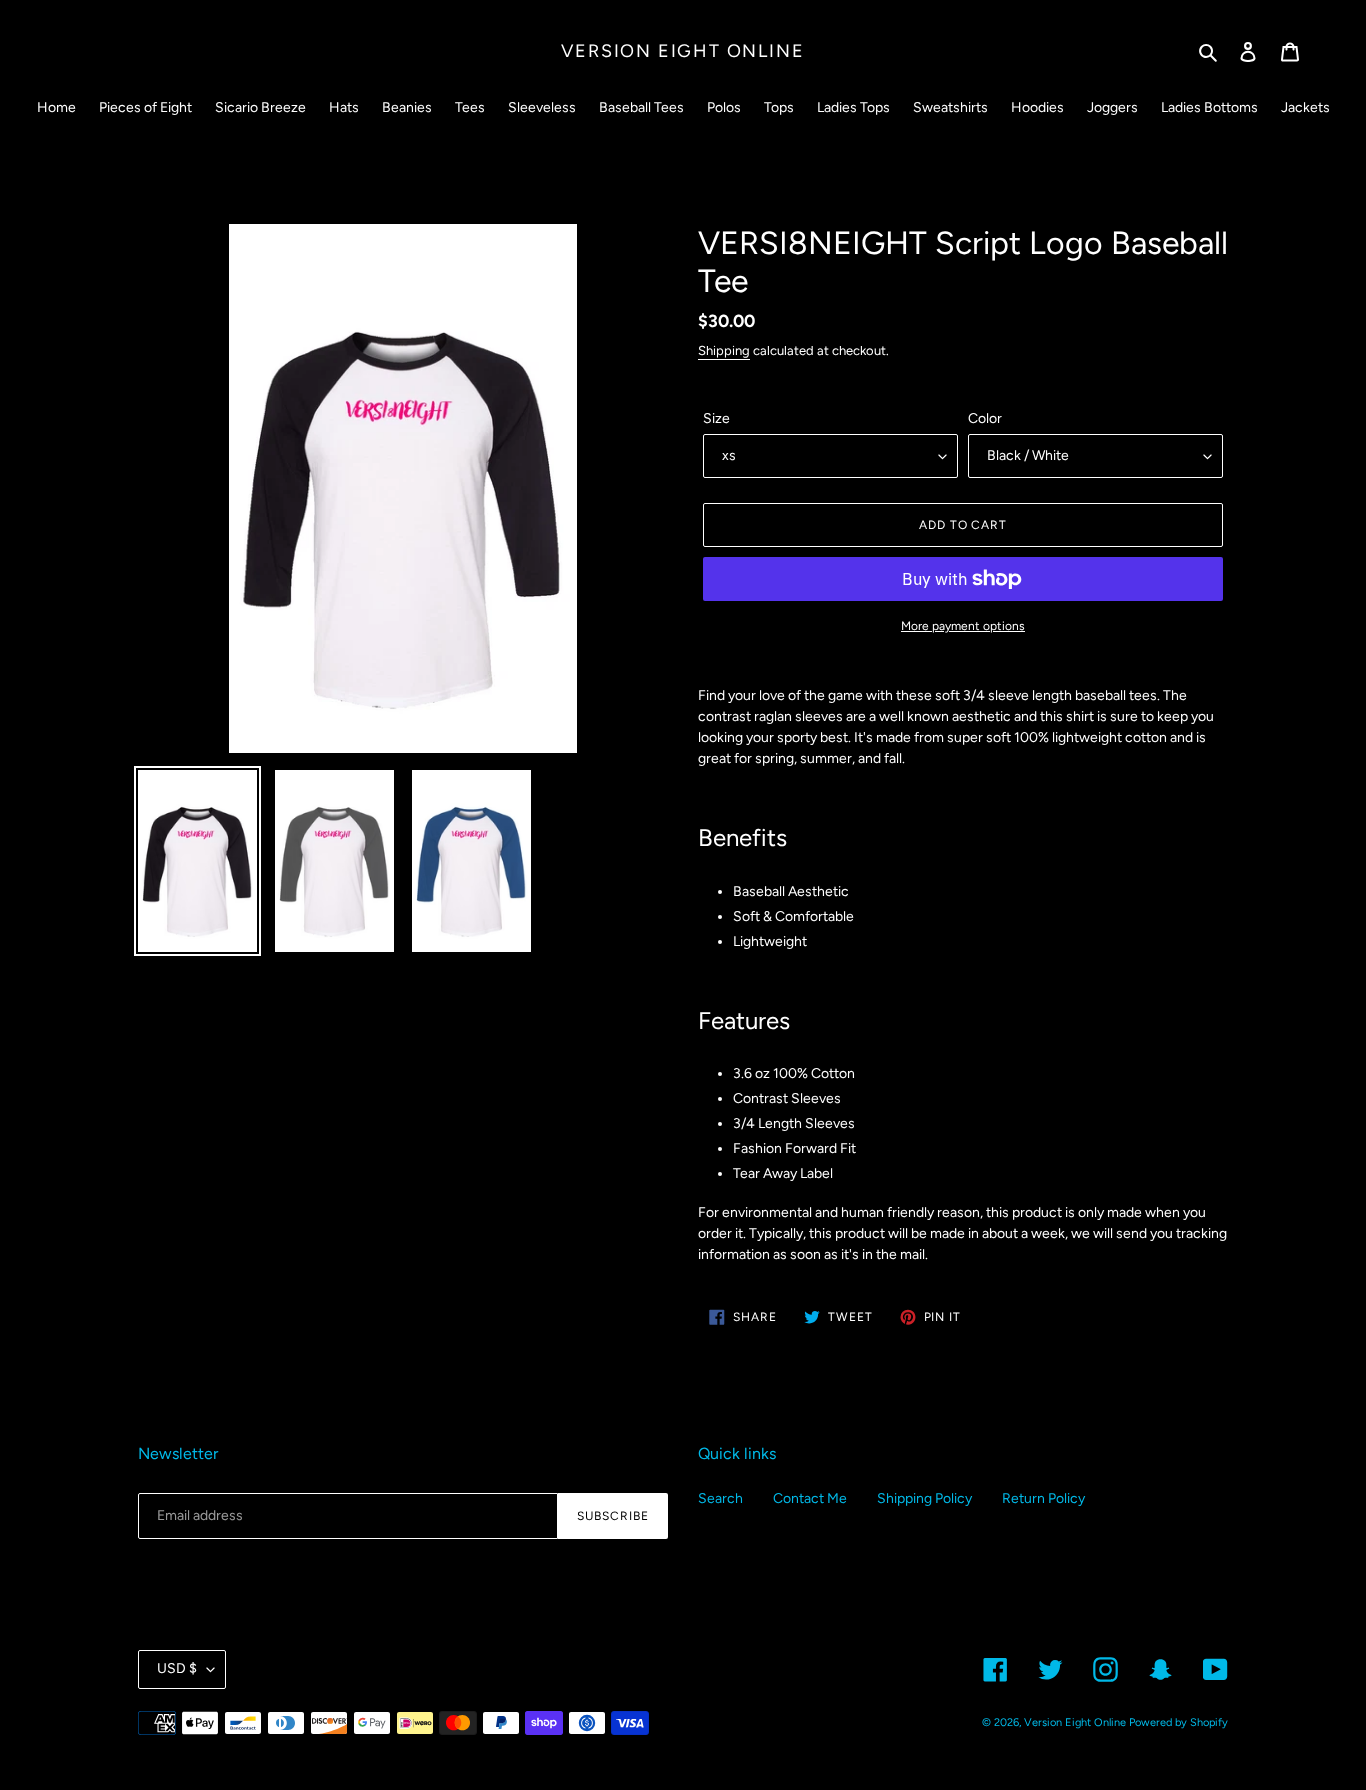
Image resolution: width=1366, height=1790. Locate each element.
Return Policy (1043, 1498)
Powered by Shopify (1178, 1722)
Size (716, 418)
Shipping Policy (924, 1498)
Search (720, 1498)
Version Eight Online (682, 50)
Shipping (724, 350)
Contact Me (810, 1498)
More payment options (963, 626)
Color (985, 418)
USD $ (177, 1668)
